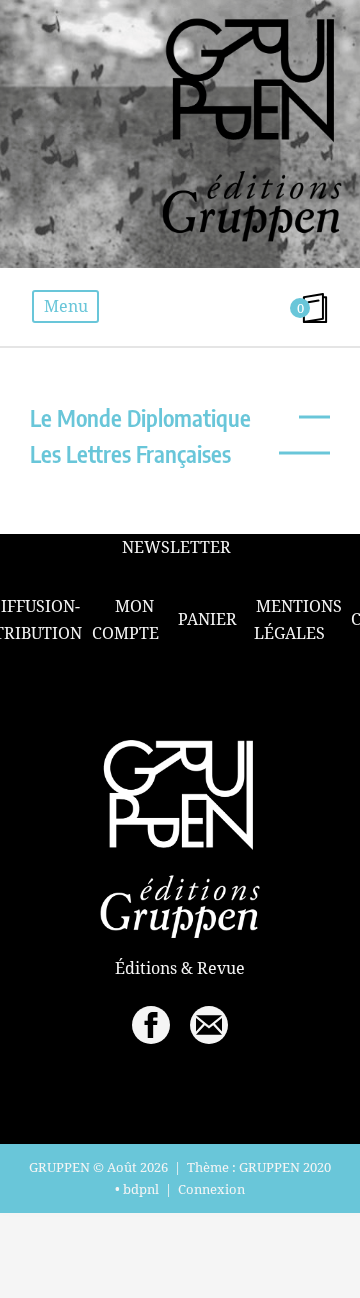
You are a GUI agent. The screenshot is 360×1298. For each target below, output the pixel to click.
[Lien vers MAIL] (209, 1025)
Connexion (211, 1189)
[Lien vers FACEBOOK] (151, 1025)
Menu (66, 306)
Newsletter (176, 547)
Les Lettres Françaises (130, 453)
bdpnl (141, 1189)
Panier (207, 619)
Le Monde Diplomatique (140, 417)
